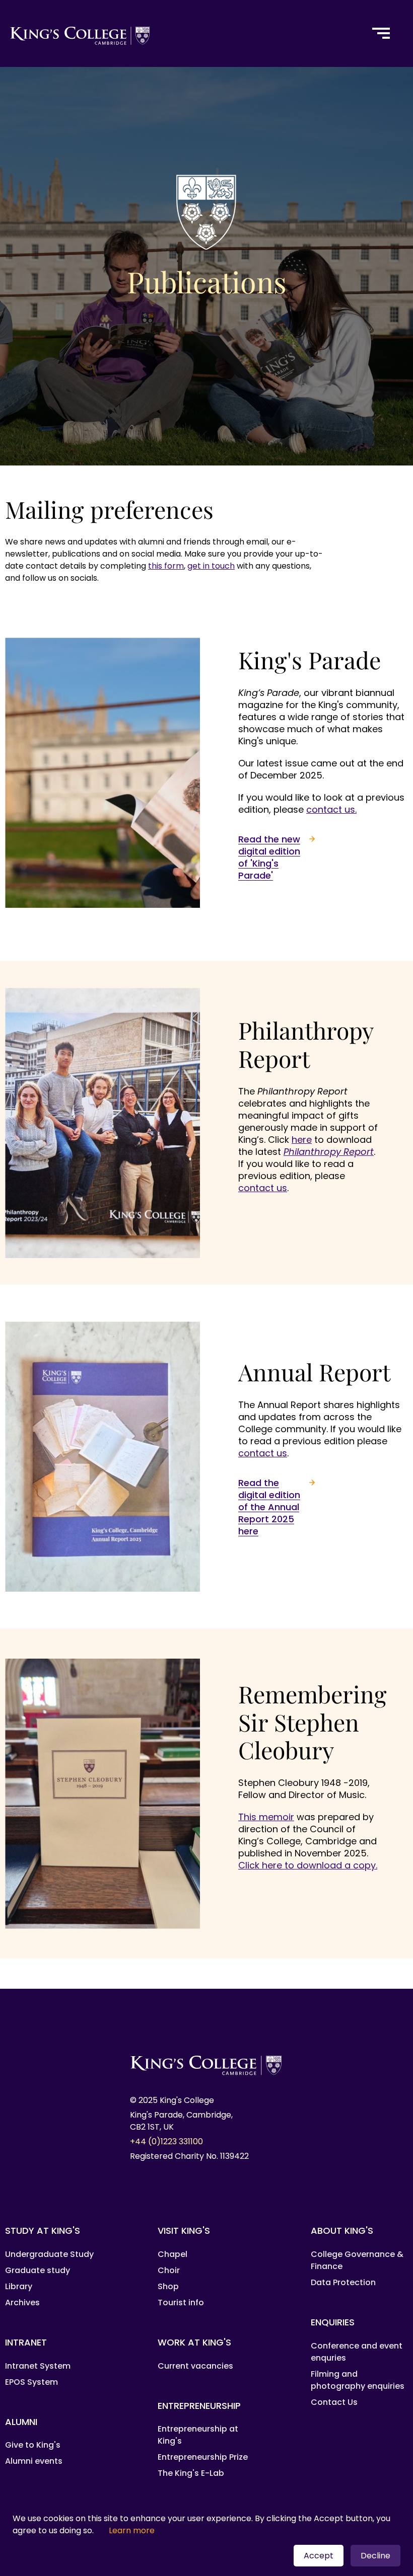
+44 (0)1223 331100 (166, 2141)
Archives (22, 2302)
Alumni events (34, 2461)
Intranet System (38, 2366)
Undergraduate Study (49, 2254)
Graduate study (38, 2270)
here (302, 1140)
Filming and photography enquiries (358, 2380)
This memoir (266, 1817)
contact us (263, 1188)
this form (166, 566)
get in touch (211, 566)
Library (19, 2286)
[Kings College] (179, 33)
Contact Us (334, 2402)
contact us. (331, 809)
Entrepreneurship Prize (203, 2457)
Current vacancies (195, 2366)
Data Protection (343, 2282)
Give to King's (33, 2445)
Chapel (173, 2254)
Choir (169, 2270)
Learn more (132, 2530)
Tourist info (181, 2302)
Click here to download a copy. (308, 1865)
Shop (168, 2286)
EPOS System (31, 2382)
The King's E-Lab (191, 2473)
